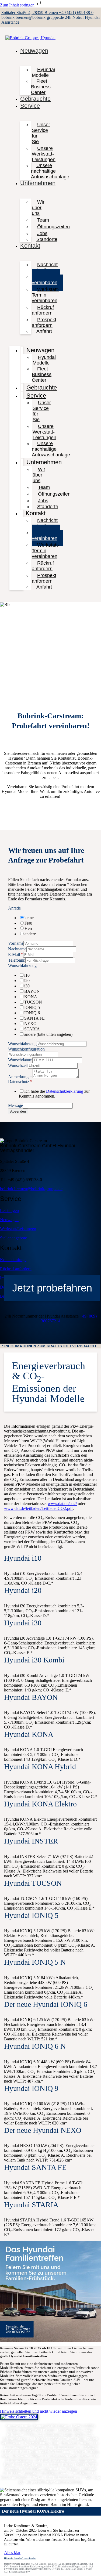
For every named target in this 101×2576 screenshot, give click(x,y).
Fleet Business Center (41, 87)
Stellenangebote (13, 1238)
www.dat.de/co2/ (62, 1504)
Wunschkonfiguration (26, 1049)
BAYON (32, 991)
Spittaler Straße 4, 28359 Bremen (30, 12)
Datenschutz (20, 1082)
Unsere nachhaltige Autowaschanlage (50, 171)
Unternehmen (38, 183)
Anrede (14, 908)
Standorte (47, 239)
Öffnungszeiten (53, 227)
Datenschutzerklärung (65, 1091)
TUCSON (33, 1002)
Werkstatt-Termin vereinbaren (46, 295)
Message (15, 1105)
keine (29, 918)
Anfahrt (44, 331)
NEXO (30, 1024)
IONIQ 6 (32, 1013)
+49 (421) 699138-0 (76, 12)
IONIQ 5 (32, 1007)
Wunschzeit (18, 1065)
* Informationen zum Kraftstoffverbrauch (49, 1346)
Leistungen (9, 1211)
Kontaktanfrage (13, 1260)
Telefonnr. (17, 960)
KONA (31, 997)
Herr (28, 928)
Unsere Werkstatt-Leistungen (44, 154)
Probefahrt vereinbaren (46, 280)
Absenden (18, 1111)
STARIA (32, 1029)
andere (30, 934)
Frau (28, 923)
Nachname (17, 949)
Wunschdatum (20, 1060)
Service (30, 106)
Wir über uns (38, 208)
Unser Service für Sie (41, 133)
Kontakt (30, 246)
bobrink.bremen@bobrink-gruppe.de (33, 17)
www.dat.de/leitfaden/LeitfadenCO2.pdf (38, 1508)
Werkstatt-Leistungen (18, 1229)
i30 (27, 986)
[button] (50, 1346)
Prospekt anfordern (44, 322)
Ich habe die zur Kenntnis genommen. (54, 1094)
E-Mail (16, 955)
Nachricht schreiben (45, 267)
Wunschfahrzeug (22, 966)
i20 (27, 981)
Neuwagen (34, 51)
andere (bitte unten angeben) (48, 1034)
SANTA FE (34, 1018)
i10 (27, 975)
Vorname (16, 943)
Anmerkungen (20, 1077)
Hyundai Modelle (43, 72)
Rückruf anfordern (43, 310)
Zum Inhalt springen (18, 5)
